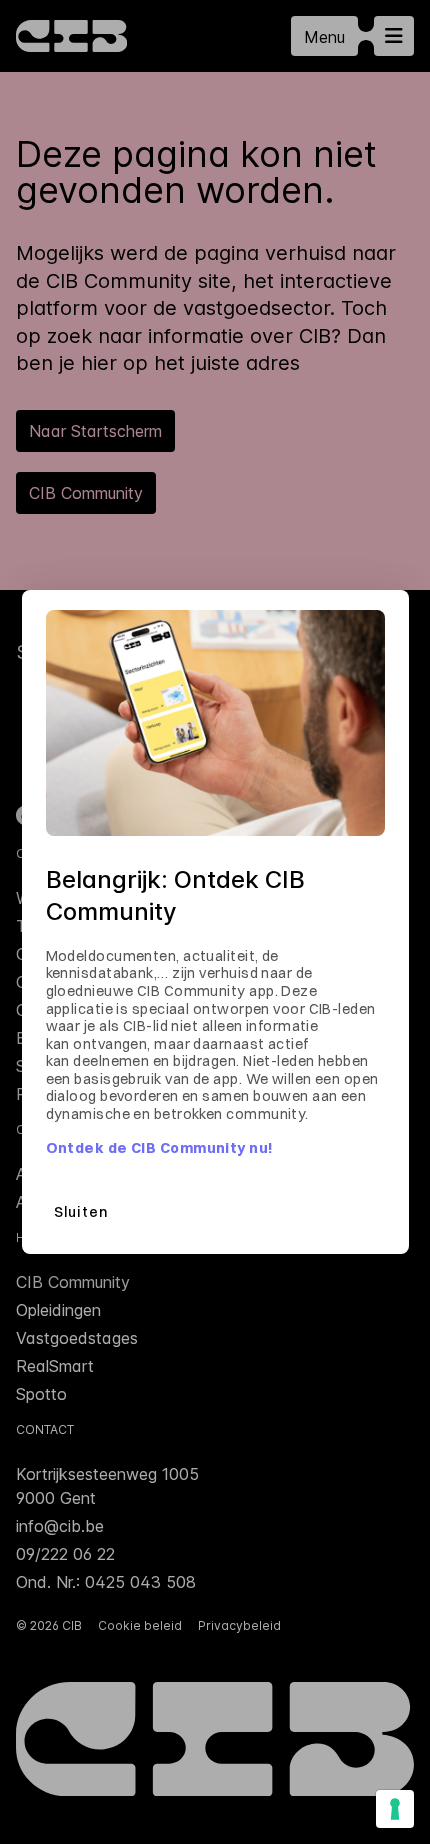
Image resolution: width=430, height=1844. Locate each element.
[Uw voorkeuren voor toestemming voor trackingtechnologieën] (395, 1809)
